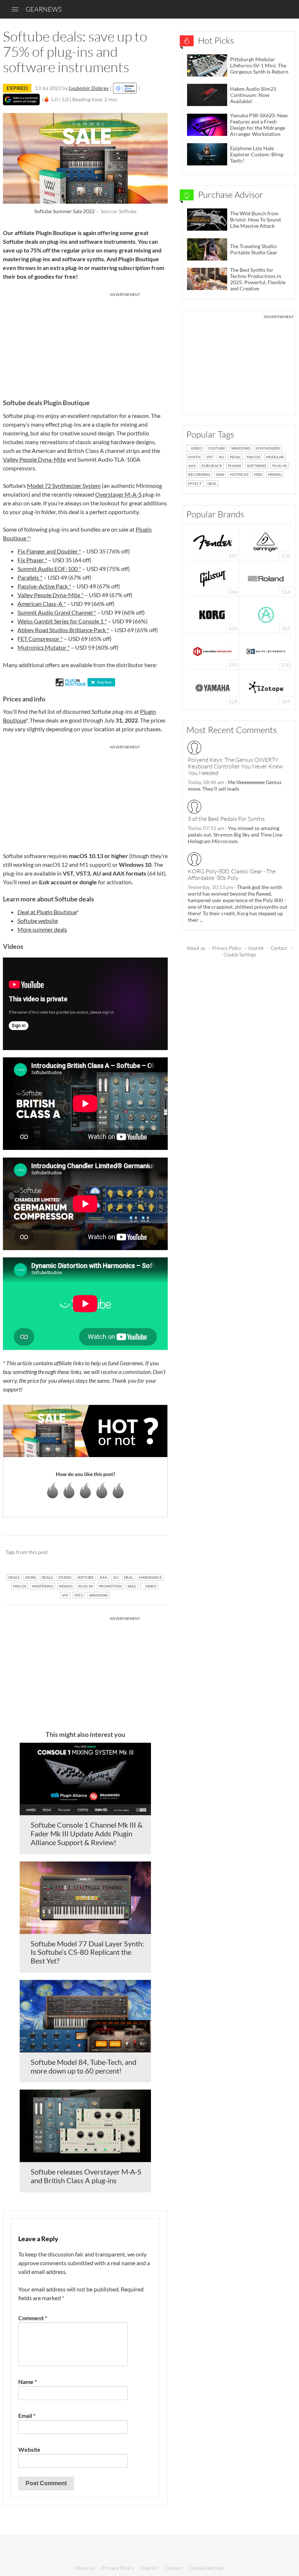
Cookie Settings (240, 955)
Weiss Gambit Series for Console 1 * (62, 621)
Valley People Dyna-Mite (34, 459)
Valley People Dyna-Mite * (51, 595)
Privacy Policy (227, 948)
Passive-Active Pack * (44, 586)
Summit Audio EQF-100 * (49, 569)
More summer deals (42, 929)
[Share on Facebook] (125, 1553)
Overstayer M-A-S (118, 494)
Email (27, 2416)
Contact (279, 948)
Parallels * (30, 577)
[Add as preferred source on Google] (21, 99)
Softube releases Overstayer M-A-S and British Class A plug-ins (86, 2176)
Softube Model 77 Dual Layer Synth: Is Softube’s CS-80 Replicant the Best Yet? (87, 1952)
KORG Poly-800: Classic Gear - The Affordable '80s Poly (232, 874)
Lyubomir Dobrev (89, 88)
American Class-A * (42, 604)
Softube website (38, 921)
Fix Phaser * (32, 560)
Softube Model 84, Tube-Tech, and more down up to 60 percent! (84, 2066)
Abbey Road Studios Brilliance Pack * (63, 630)
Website (29, 2449)
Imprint (256, 948)
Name (28, 2382)
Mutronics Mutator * (44, 647)
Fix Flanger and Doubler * (49, 551)
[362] (266, 614)
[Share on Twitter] (153, 1553)
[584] (213, 578)
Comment (33, 2318)
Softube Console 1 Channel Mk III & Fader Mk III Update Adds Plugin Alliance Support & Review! (87, 1833)
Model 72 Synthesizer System (64, 486)
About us (196, 948)
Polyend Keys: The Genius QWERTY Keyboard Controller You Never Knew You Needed (235, 766)
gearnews (44, 9)
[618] (266, 541)
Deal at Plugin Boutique (47, 912)
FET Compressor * (40, 639)
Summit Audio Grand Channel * (57, 612)
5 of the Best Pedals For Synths (226, 819)
